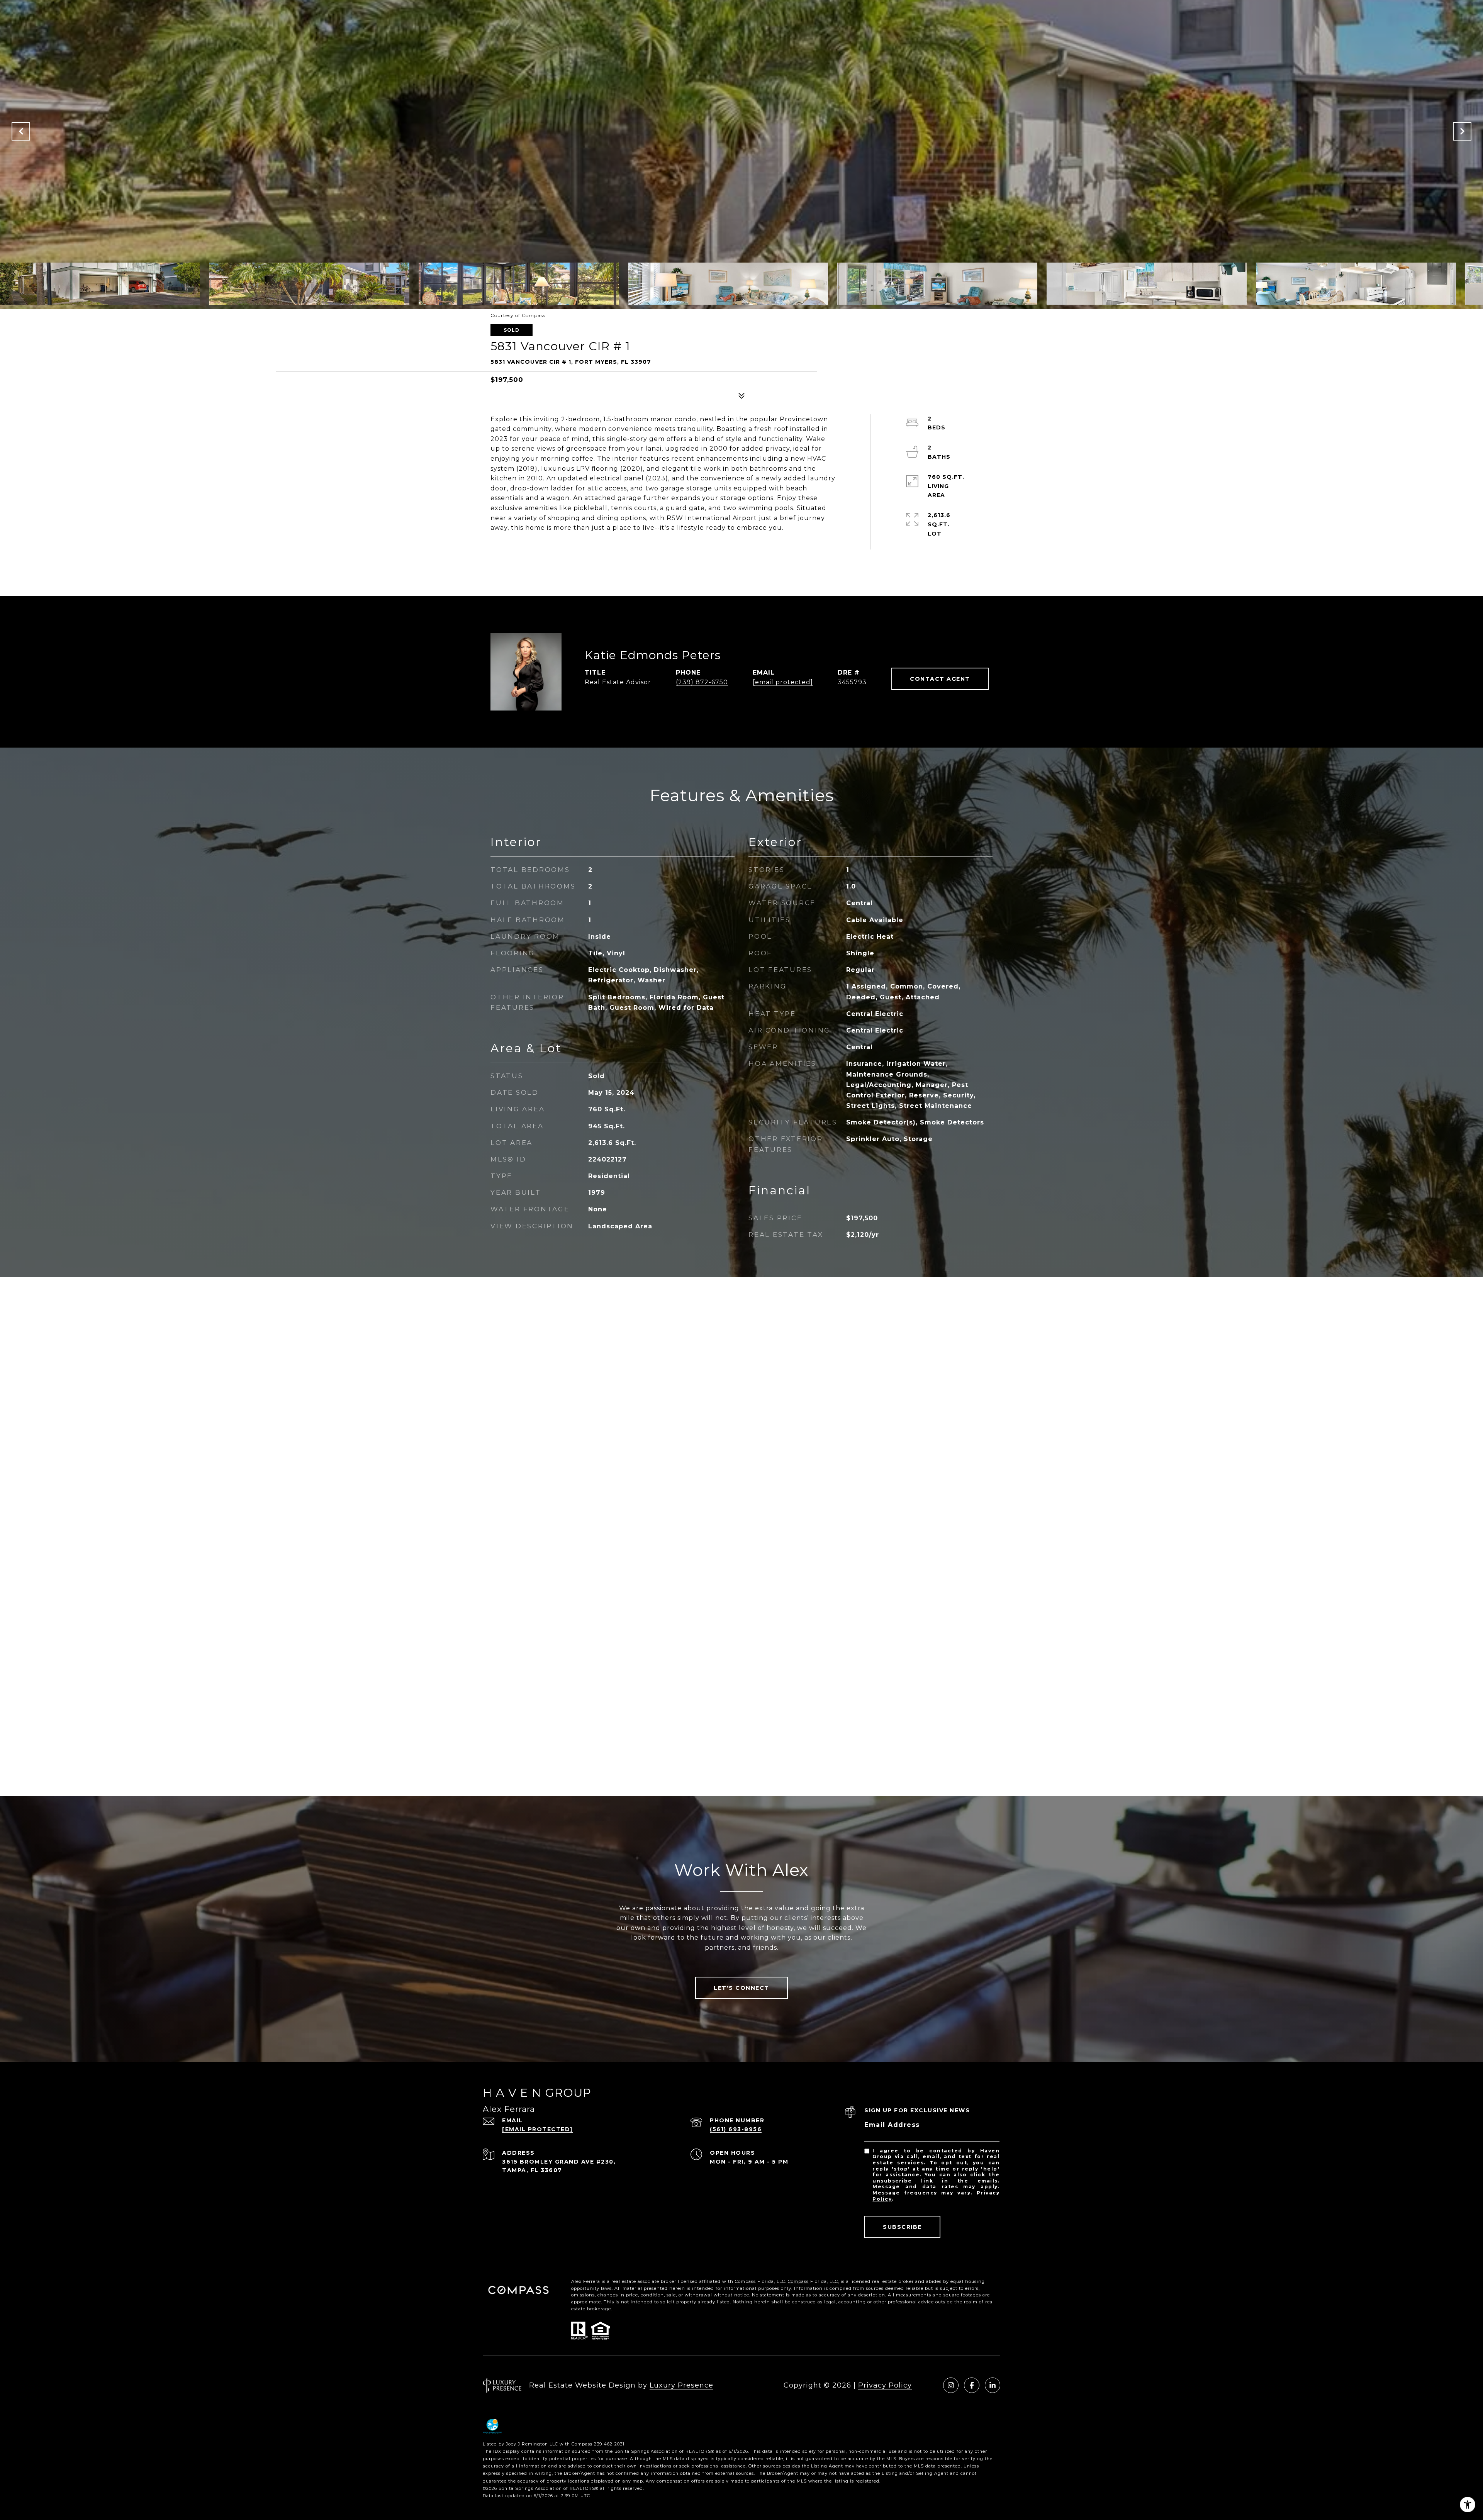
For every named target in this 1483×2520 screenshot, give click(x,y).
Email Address (892, 2125)
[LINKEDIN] (993, 2385)
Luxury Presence (681, 2385)
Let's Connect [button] (741, 1988)
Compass (798, 2281)
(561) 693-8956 (736, 2129)
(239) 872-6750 (702, 682)
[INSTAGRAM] (951, 2385)
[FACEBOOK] (972, 2385)
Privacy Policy (885, 2385)
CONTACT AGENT (940, 679)
